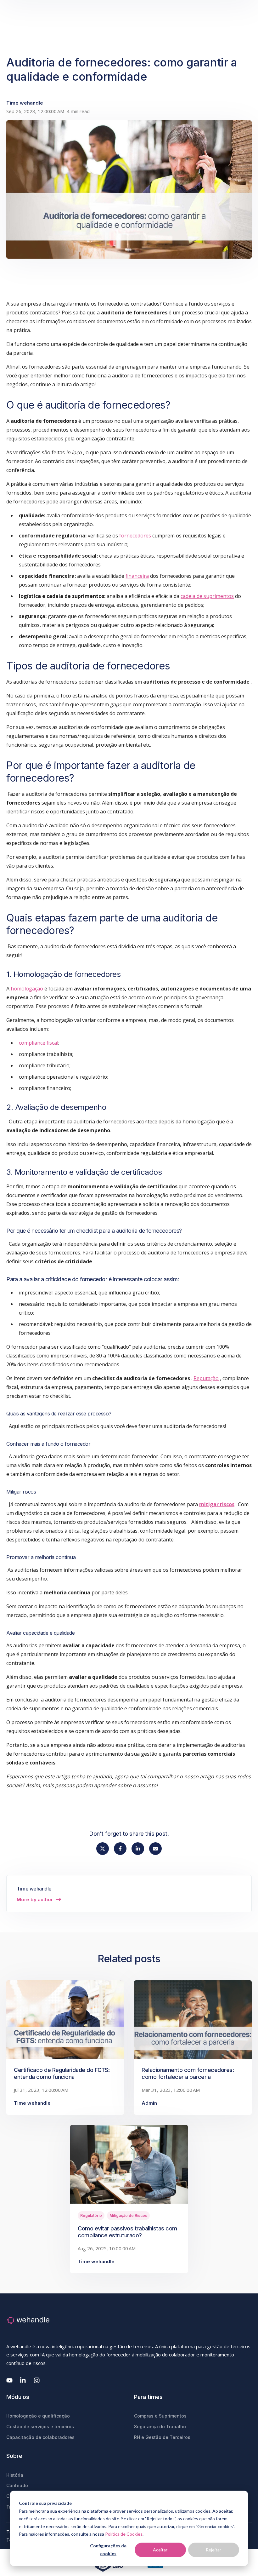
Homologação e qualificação (38, 2416)
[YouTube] (9, 2380)
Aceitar (160, 2550)
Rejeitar (213, 2550)
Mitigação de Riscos (128, 2215)
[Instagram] (37, 2380)
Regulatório (91, 2215)
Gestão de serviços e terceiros (40, 2427)
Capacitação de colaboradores (40, 2437)
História (15, 2475)
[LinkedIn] (23, 2380)
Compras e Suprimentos (160, 2416)
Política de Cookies (124, 2534)
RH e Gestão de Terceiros (162, 2437)
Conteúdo (17, 2485)
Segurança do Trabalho (160, 2427)
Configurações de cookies (108, 2550)
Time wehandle (25, 103)
